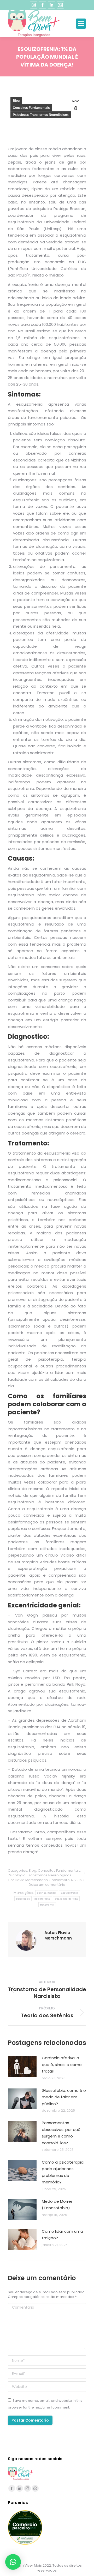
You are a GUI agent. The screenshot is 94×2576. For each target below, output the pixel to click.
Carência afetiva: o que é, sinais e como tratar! (62, 2064)
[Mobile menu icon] (81, 24)
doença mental (47, 1893)
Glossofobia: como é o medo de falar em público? (64, 2097)
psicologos (23, 1899)
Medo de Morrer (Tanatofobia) (57, 2205)
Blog (16, 101)
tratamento (47, 1905)
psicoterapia (42, 1899)
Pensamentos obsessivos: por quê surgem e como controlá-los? (61, 2133)
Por (28, 1880)
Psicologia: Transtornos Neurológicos (41, 115)
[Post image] (22, 2066)
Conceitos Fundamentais (31, 108)
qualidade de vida (66, 1899)
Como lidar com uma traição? (62, 2235)
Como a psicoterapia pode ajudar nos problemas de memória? (63, 2172)
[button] (13, 2562)
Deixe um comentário (47, 1885)
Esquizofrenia (70, 1893)
